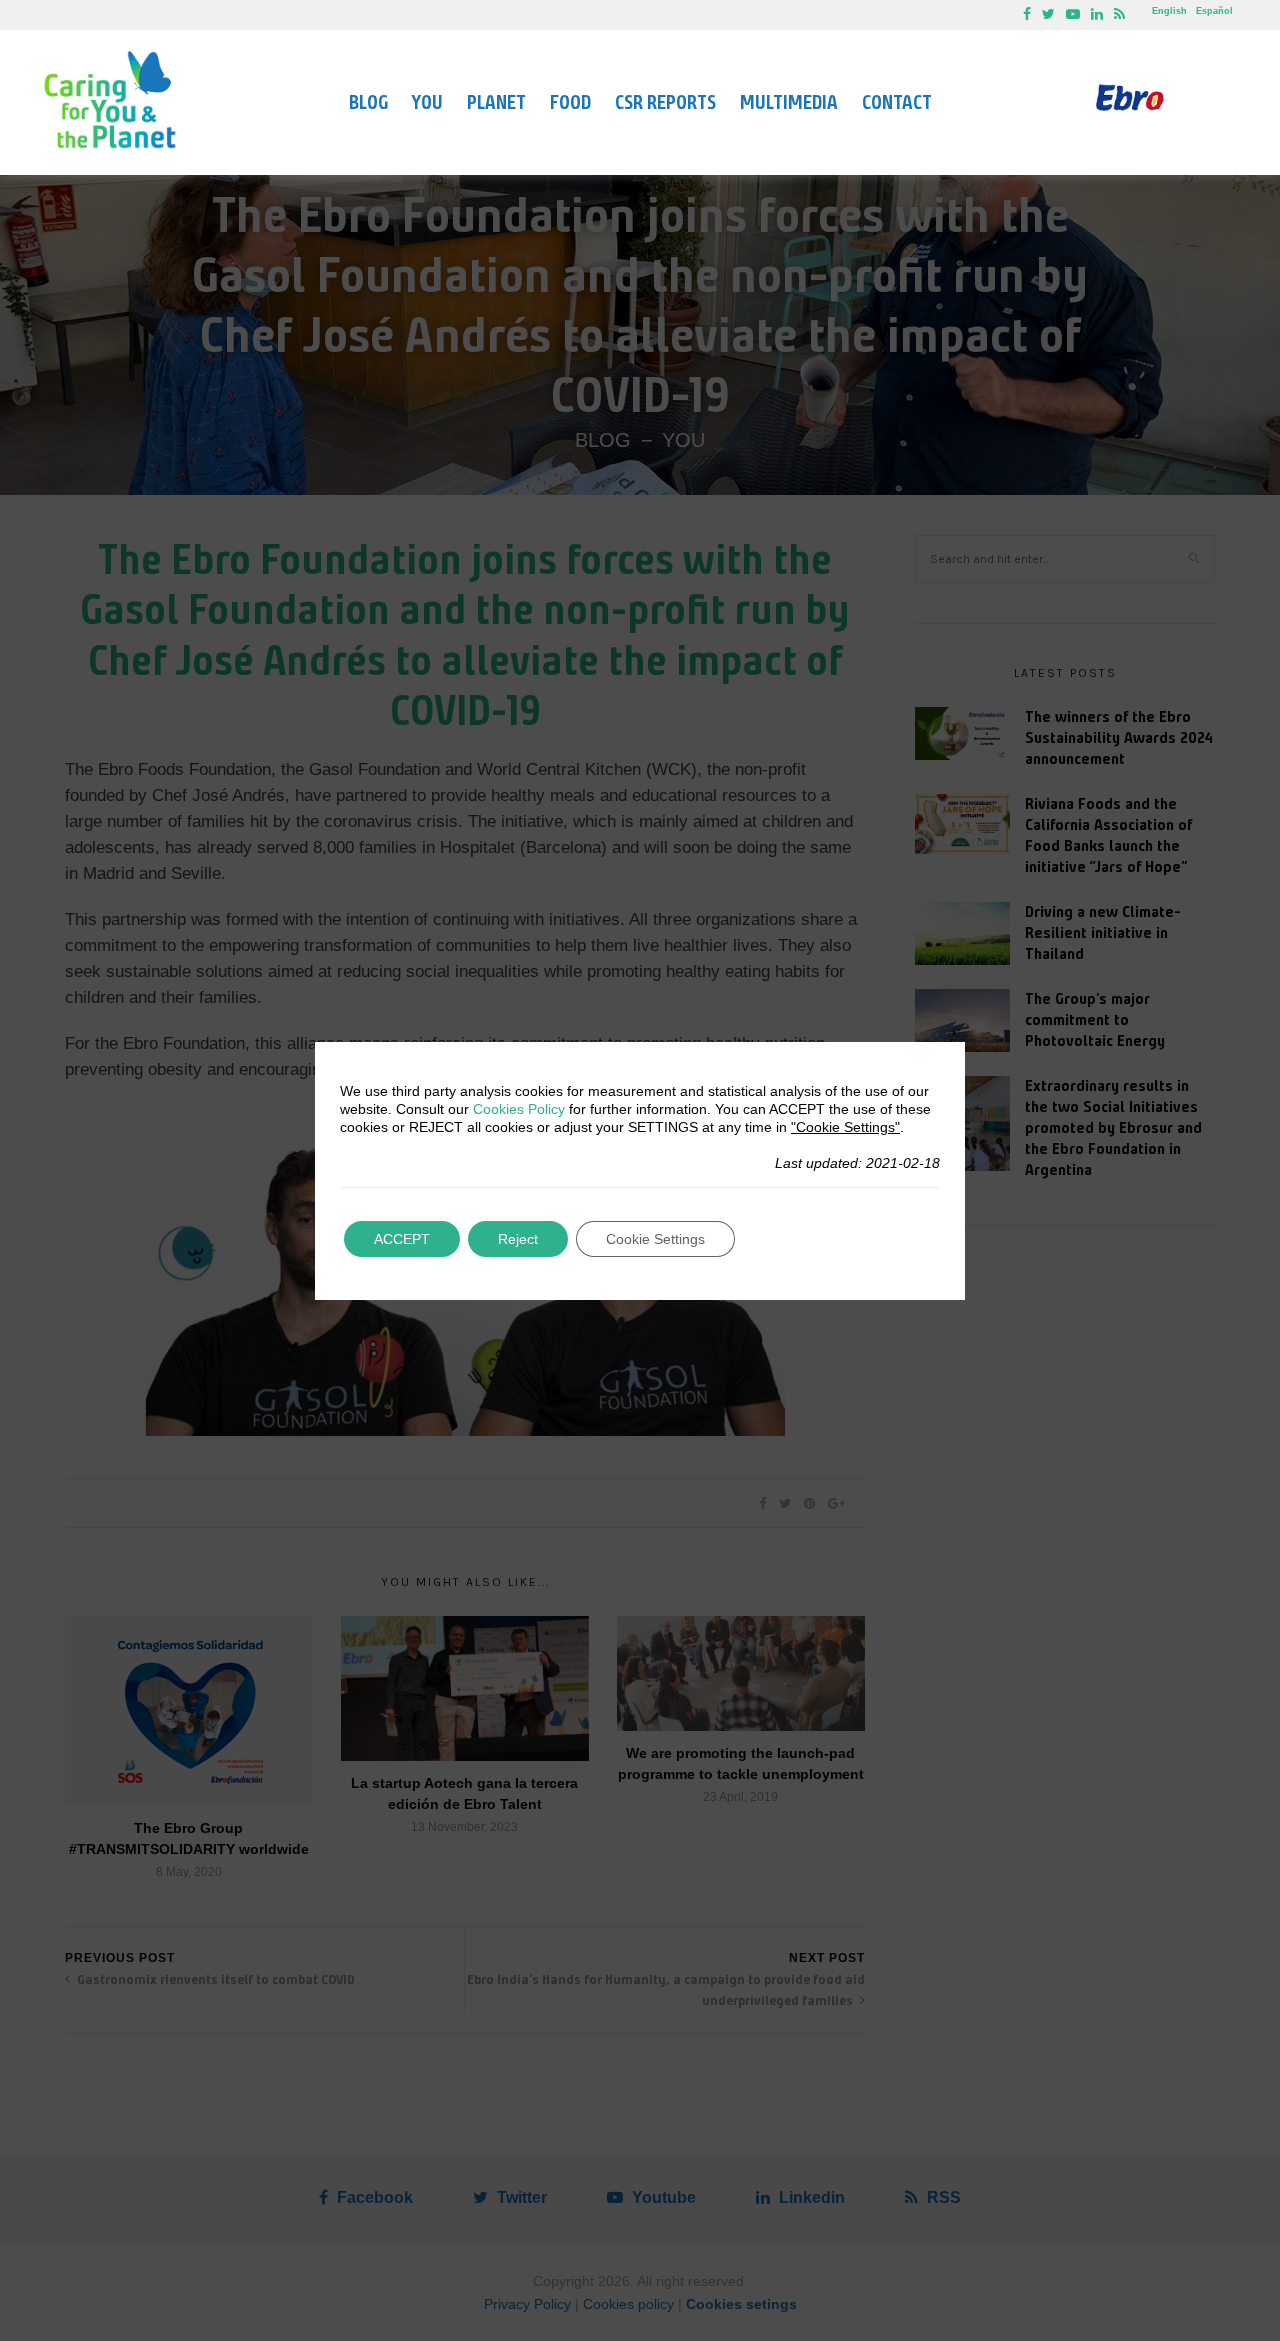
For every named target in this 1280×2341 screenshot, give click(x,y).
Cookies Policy (519, 1109)
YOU (427, 102)
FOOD (570, 102)
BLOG (368, 102)
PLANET (496, 102)
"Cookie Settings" (845, 1127)
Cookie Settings (655, 1239)
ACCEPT (402, 1239)
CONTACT (897, 102)
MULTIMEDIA (789, 102)
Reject (518, 1239)
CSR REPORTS (665, 102)
